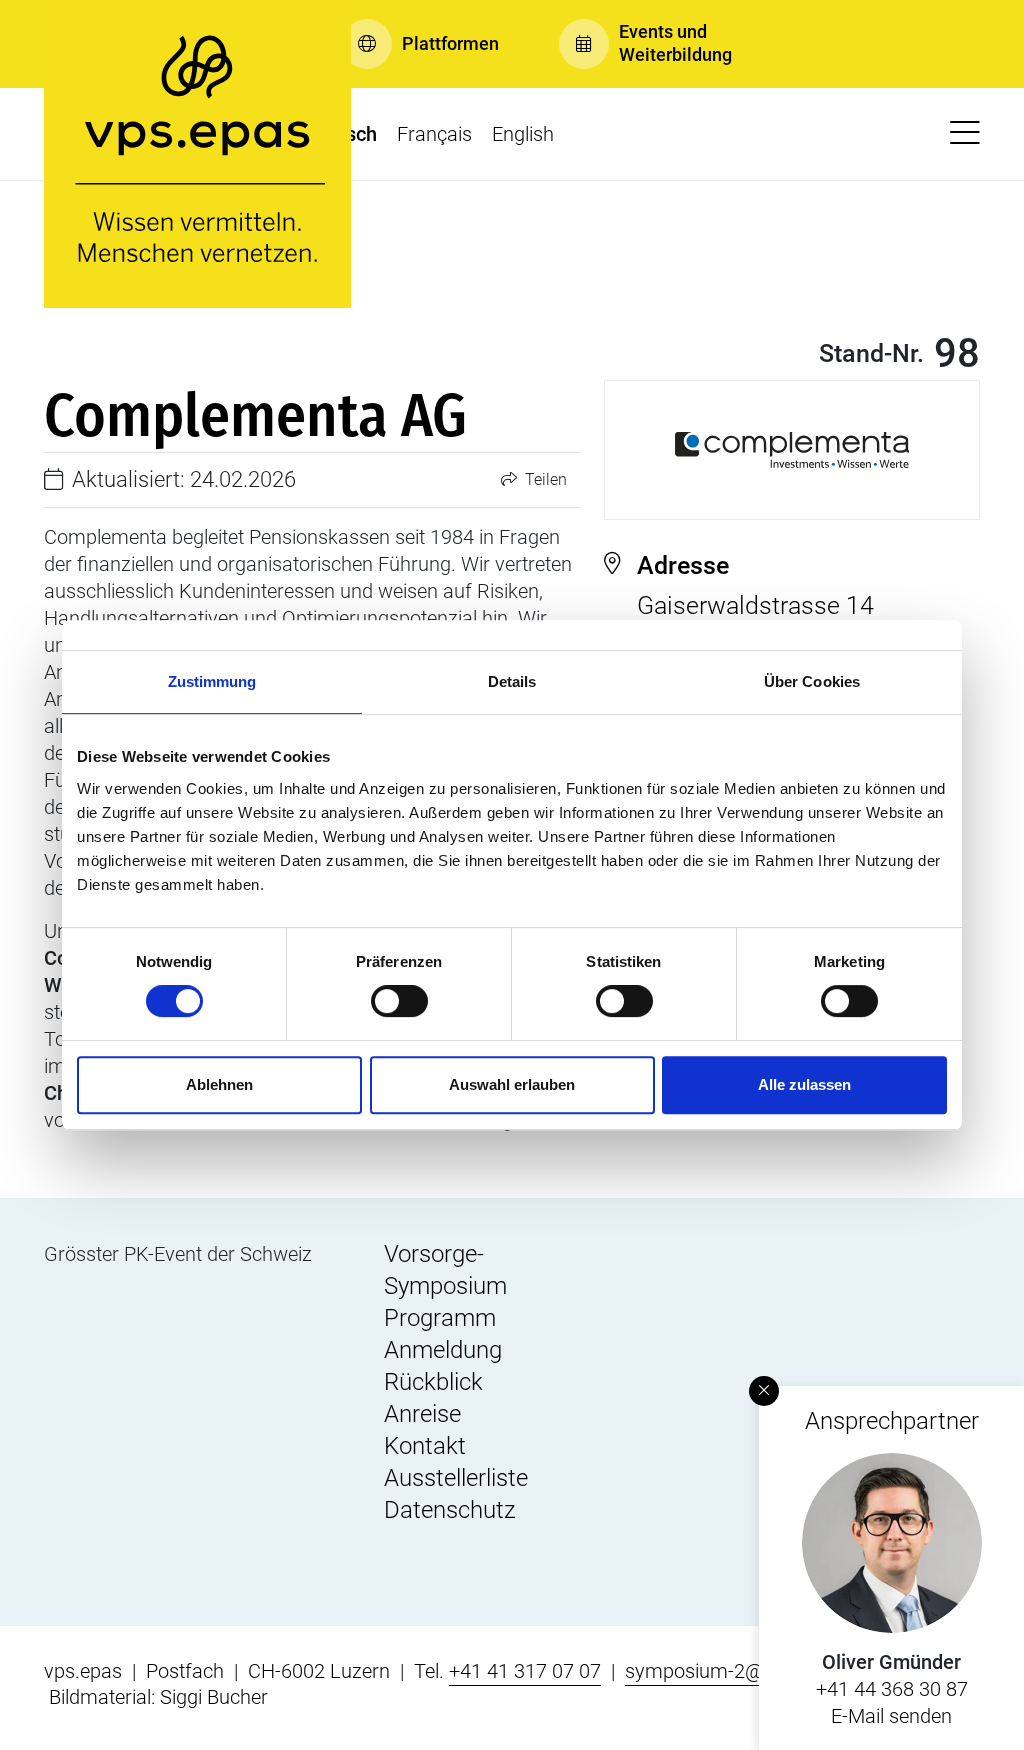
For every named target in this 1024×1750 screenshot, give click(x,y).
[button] (420, 44)
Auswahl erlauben (512, 1084)
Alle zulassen (804, 1084)
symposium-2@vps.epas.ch (746, 1671)
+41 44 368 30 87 (892, 1689)
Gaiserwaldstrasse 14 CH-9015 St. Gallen (755, 601)
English (523, 134)
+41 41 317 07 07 (525, 1671)
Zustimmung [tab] (212, 681)
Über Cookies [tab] (812, 681)
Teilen (544, 479)
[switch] (399, 1001)
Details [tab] (512, 681)
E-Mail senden (891, 1716)
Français (434, 134)
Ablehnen (219, 1084)
